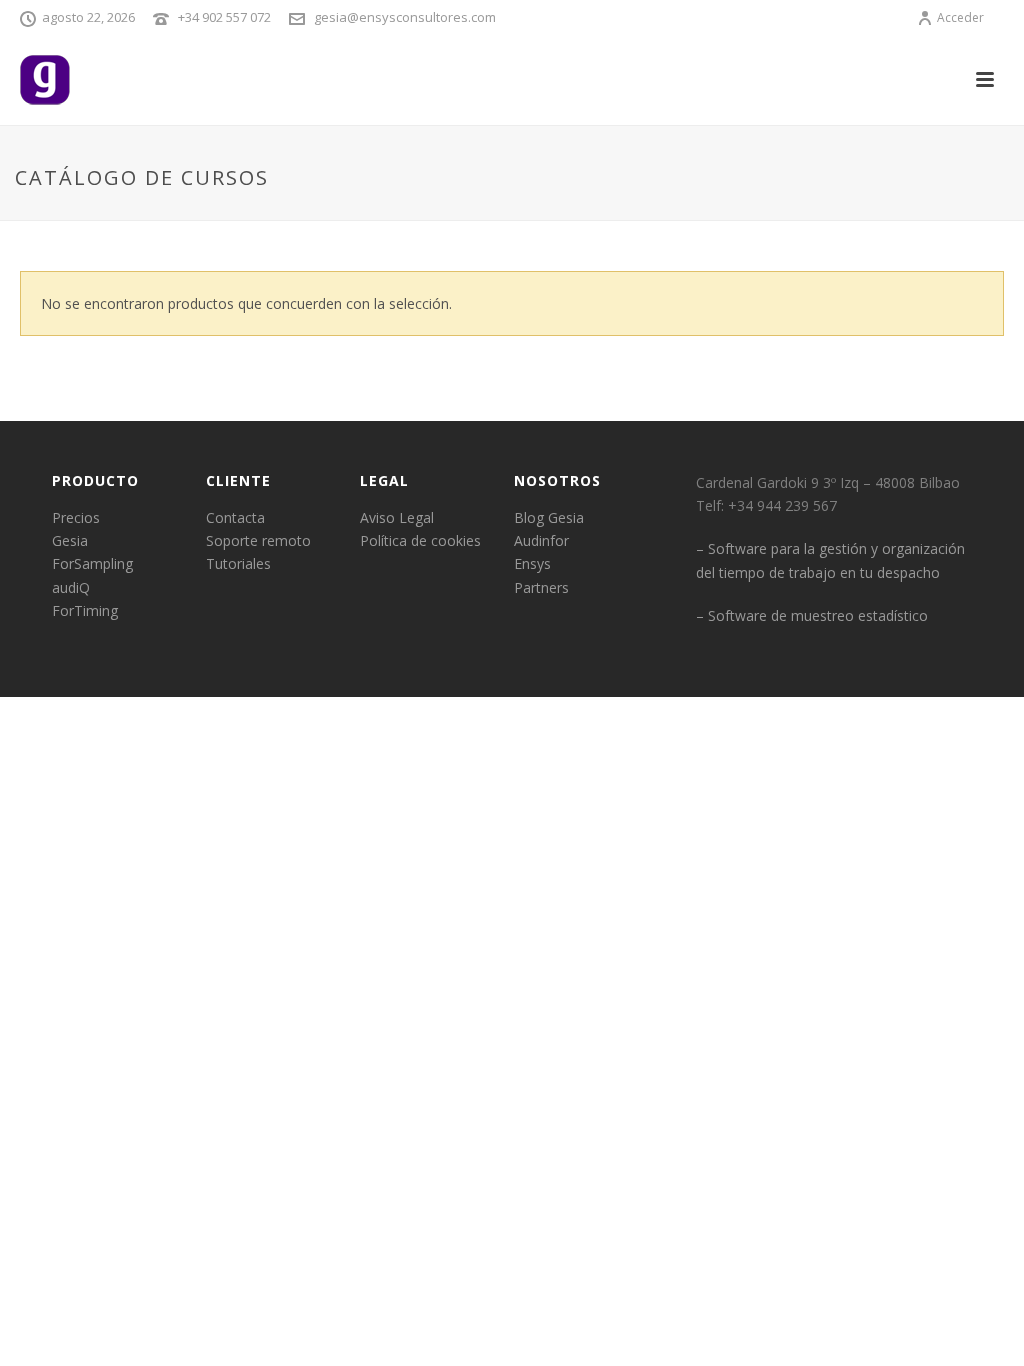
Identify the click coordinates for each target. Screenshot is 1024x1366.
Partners (541, 587)
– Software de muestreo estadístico (812, 615)
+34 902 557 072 (224, 17)
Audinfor (541, 540)
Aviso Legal (397, 517)
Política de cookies (420, 540)
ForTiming (85, 610)
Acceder (960, 17)
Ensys (532, 563)
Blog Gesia (549, 517)
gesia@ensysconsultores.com (405, 17)
